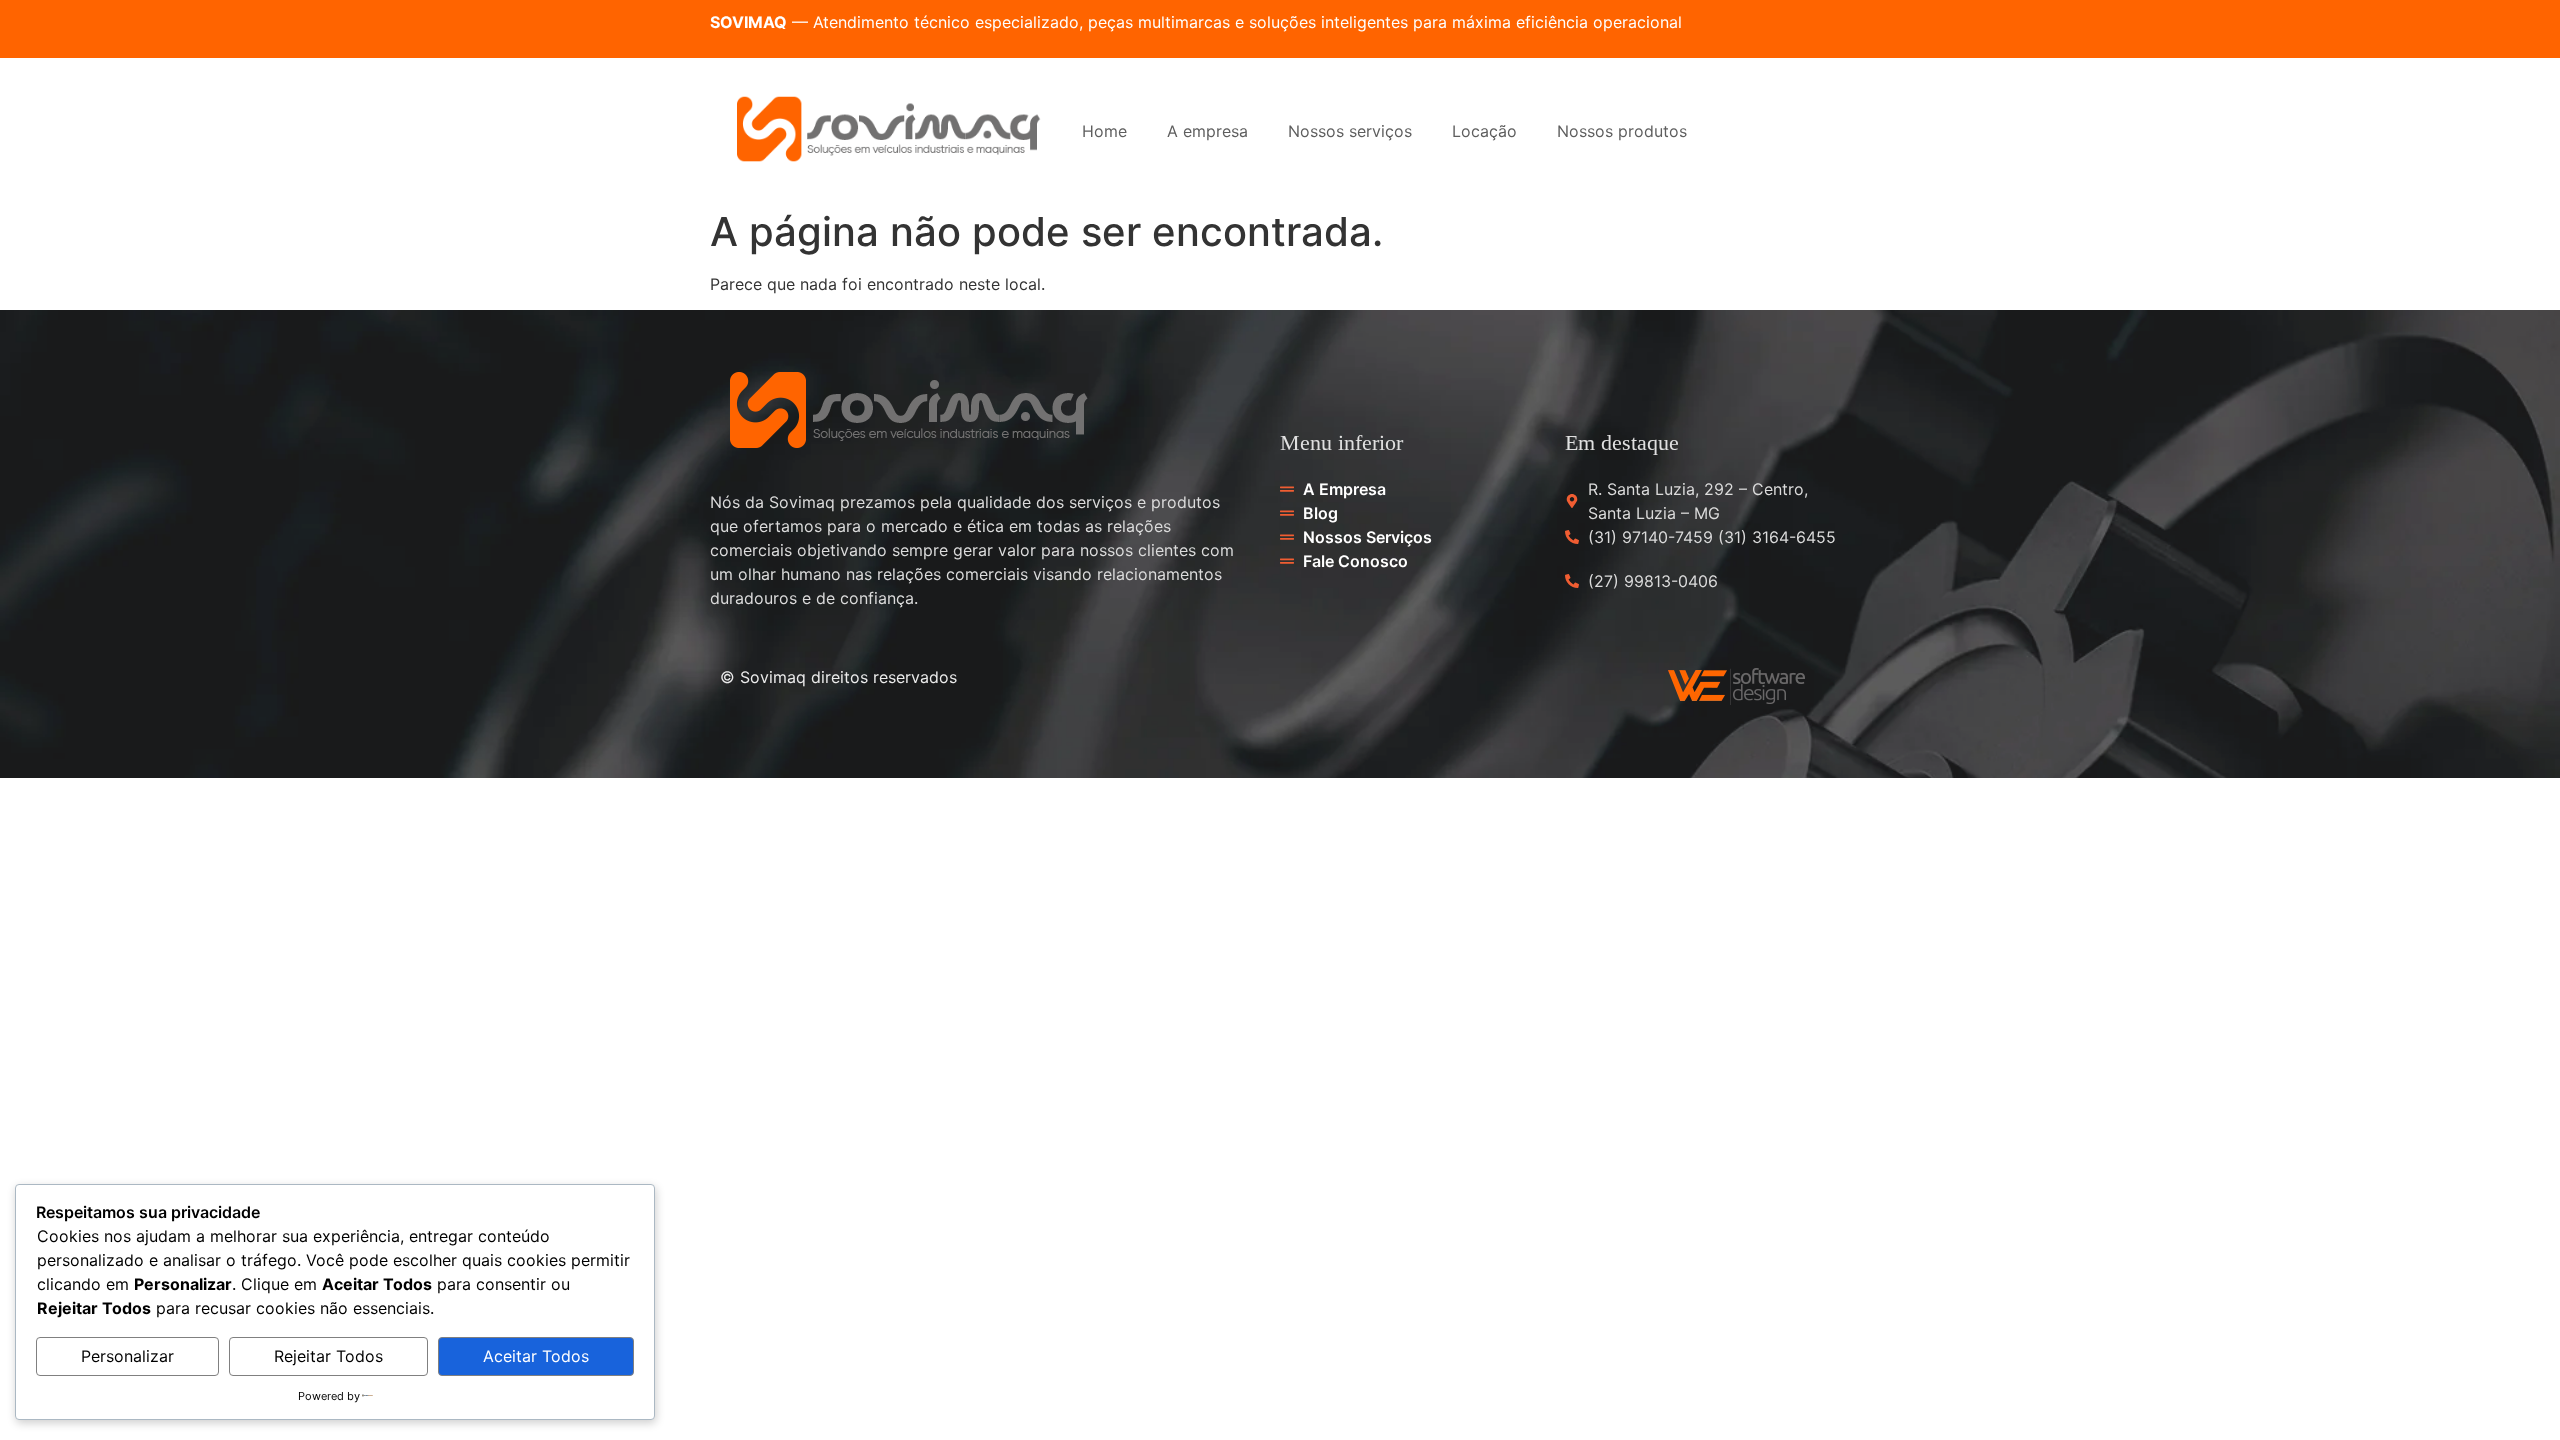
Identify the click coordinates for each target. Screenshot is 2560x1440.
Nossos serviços (1350, 131)
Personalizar (127, 1356)
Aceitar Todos (536, 1356)
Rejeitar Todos (328, 1356)
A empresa (1207, 131)
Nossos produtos (1622, 131)
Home (1104, 131)
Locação (1484, 131)
